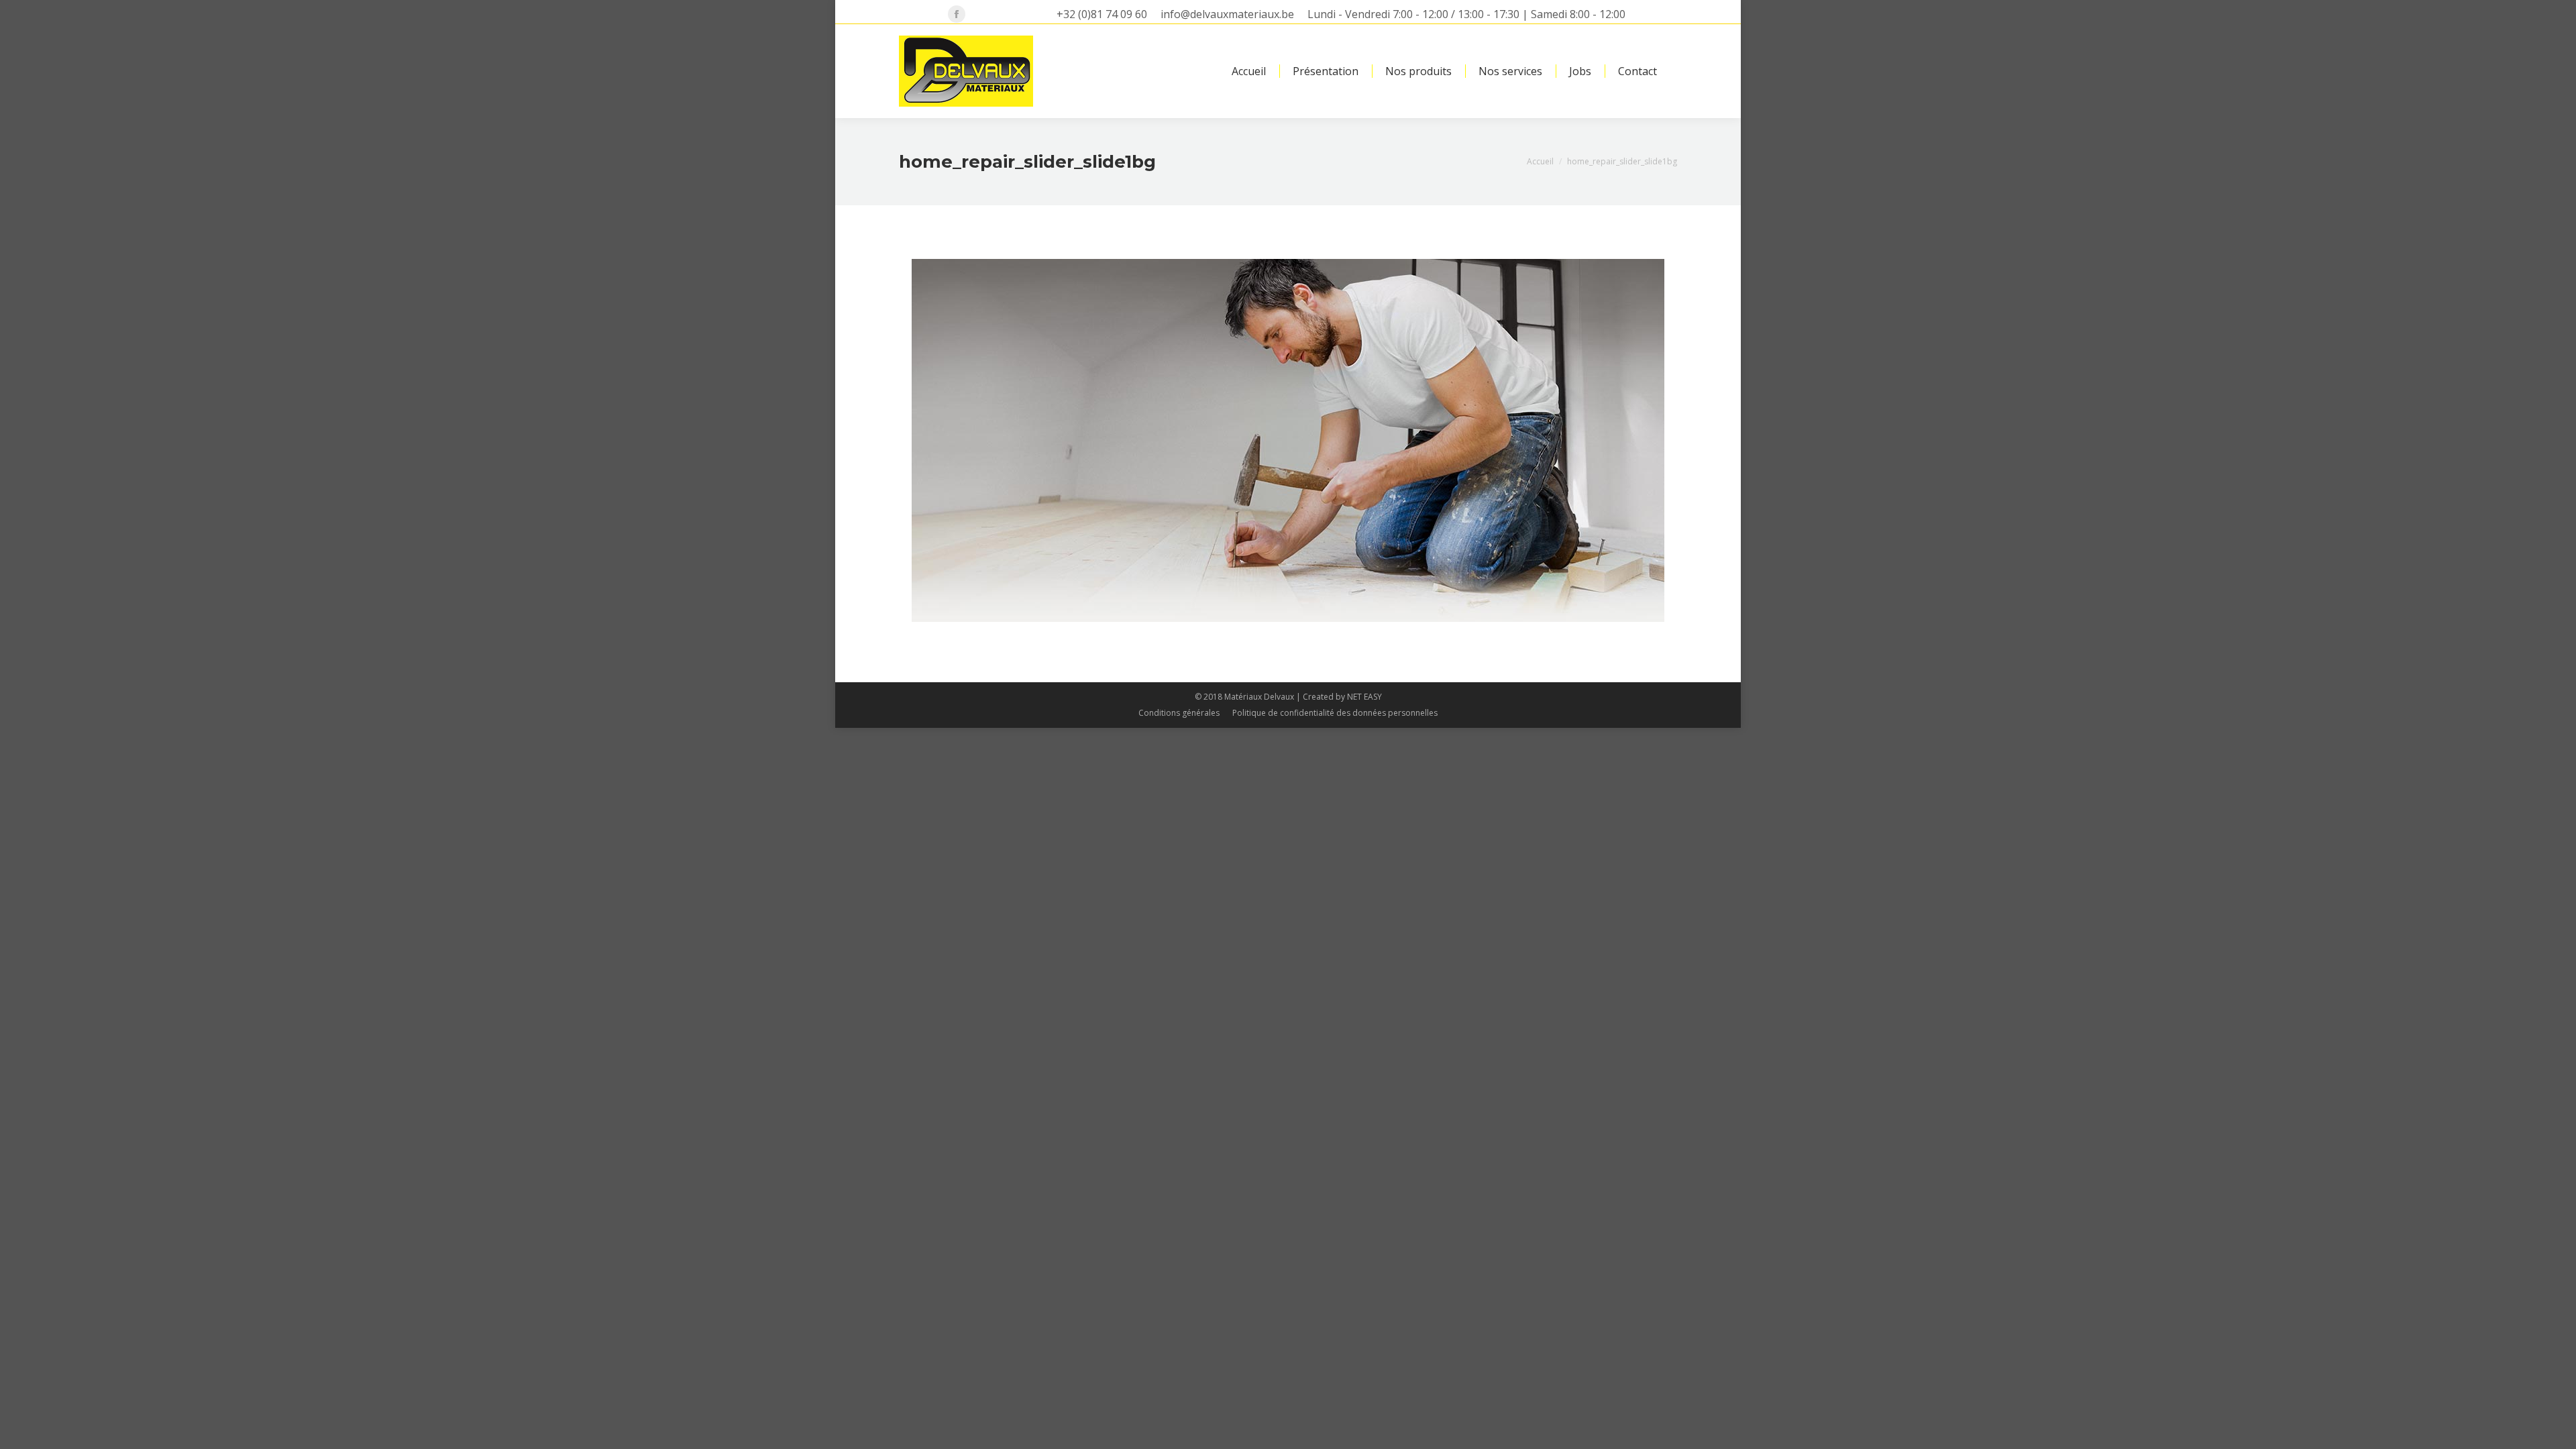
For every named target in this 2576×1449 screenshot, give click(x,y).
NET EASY (1364, 697)
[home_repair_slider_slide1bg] (1288, 440)
